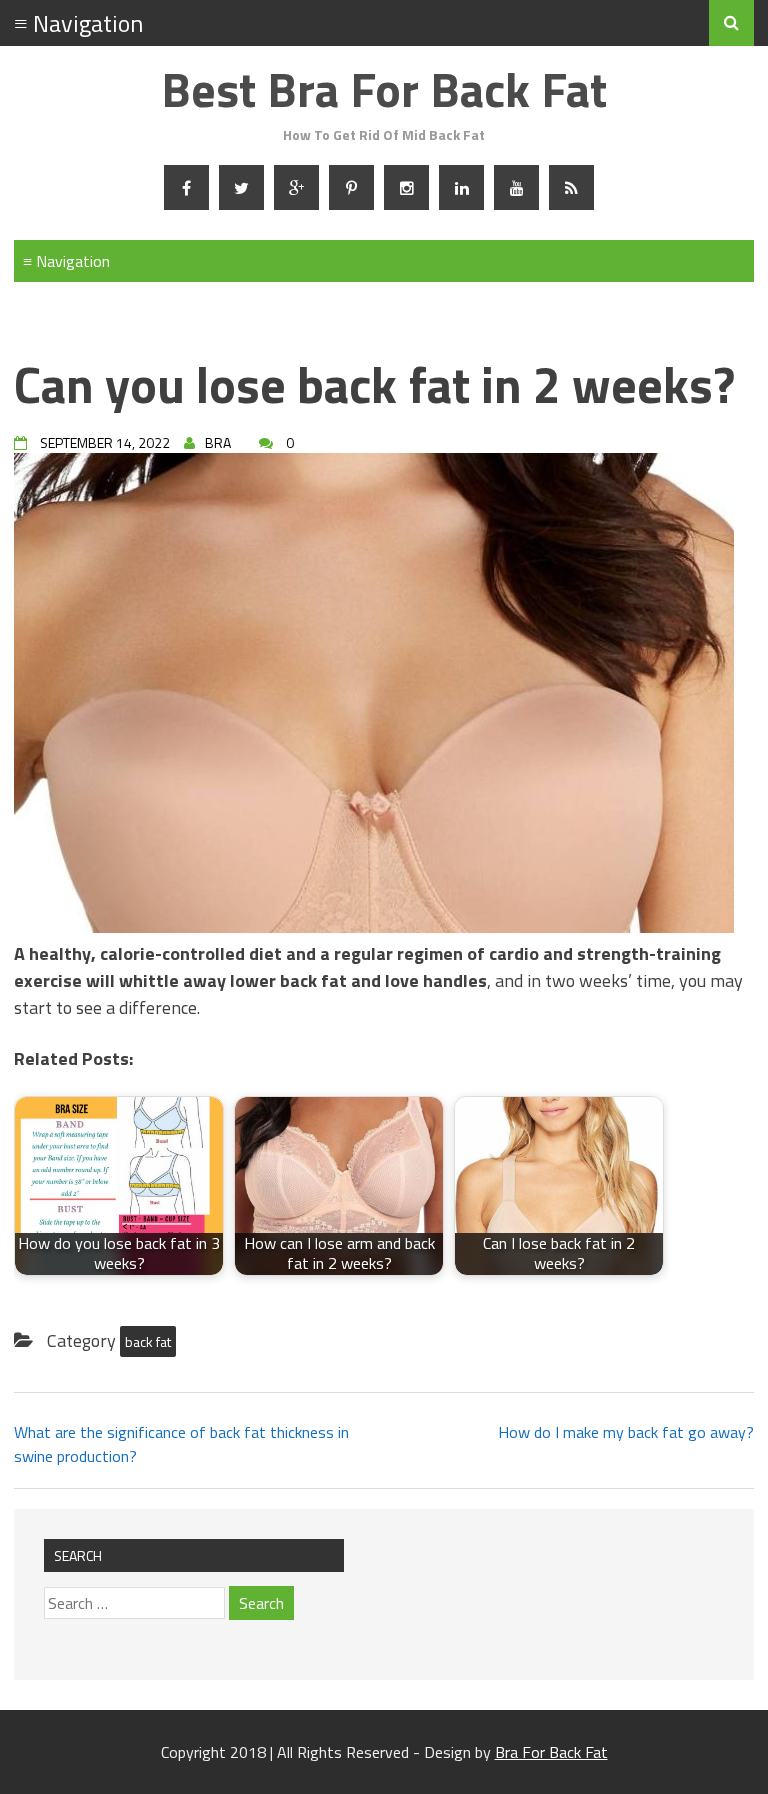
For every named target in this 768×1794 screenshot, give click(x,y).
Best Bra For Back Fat (384, 89)
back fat (148, 1341)
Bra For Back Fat (551, 1752)
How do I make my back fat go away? (626, 1432)
